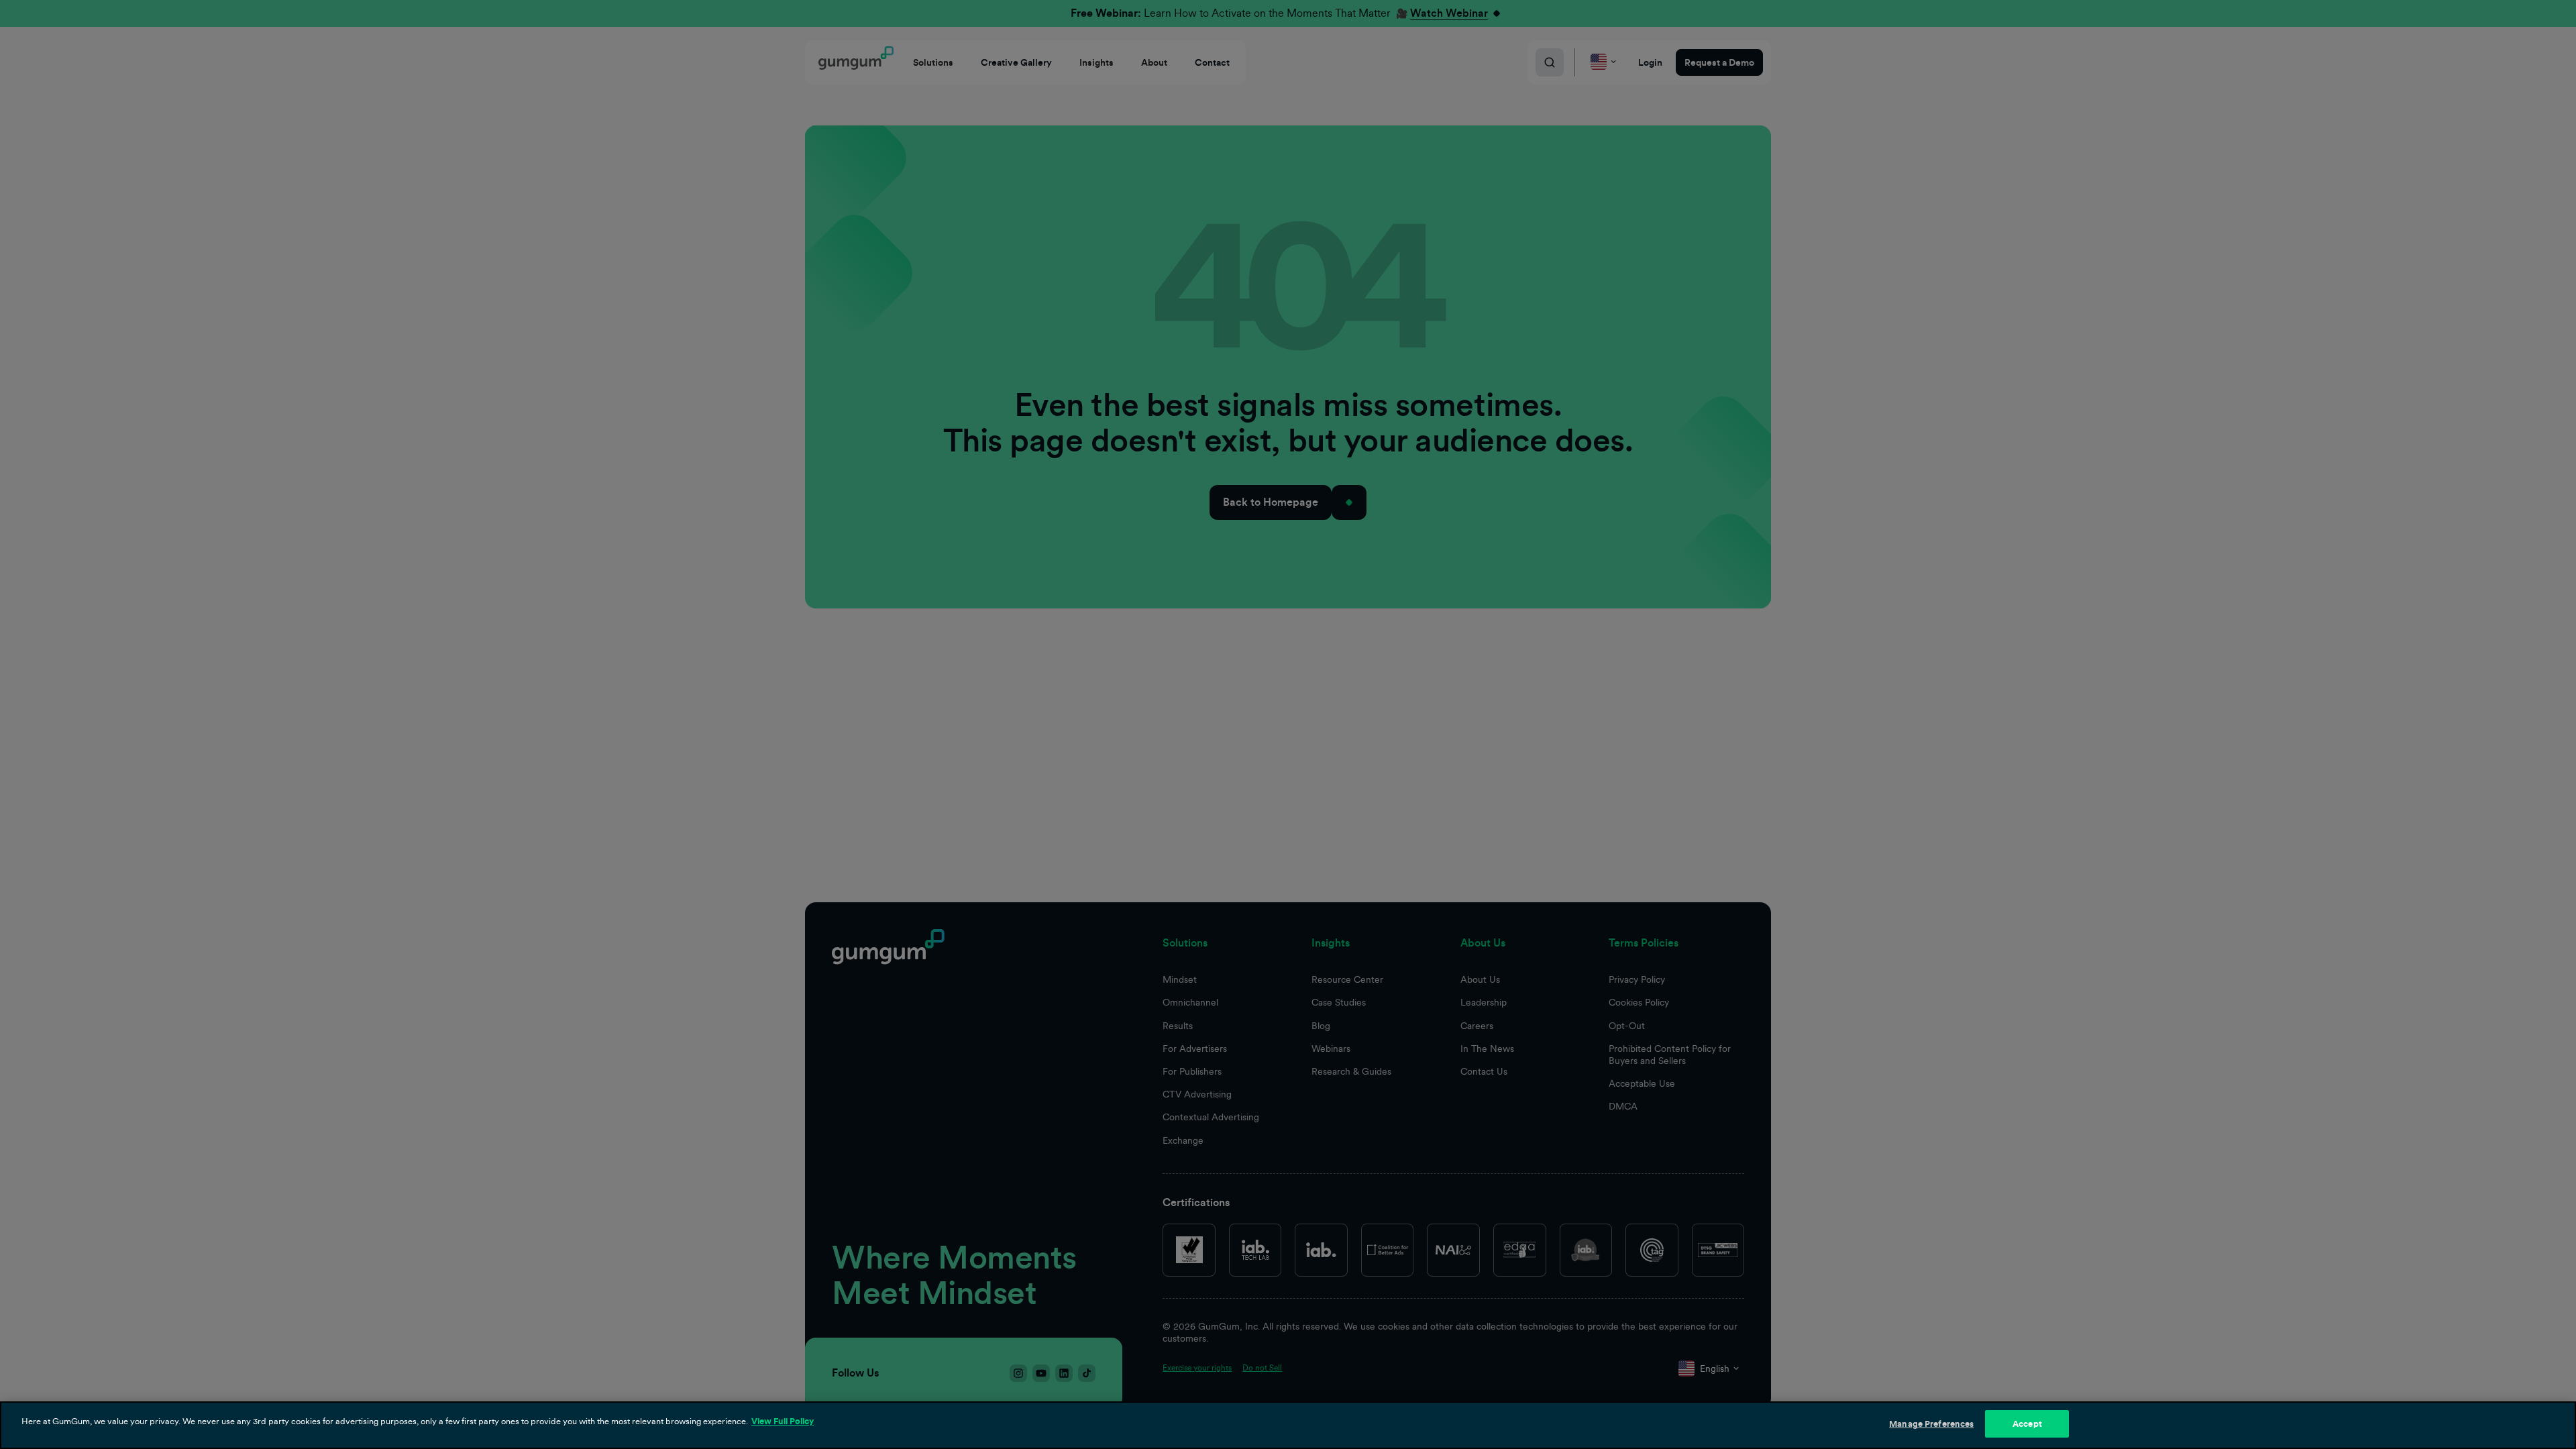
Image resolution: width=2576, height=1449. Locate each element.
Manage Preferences (1931, 1424)
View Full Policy (783, 1421)
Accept (2027, 1424)
